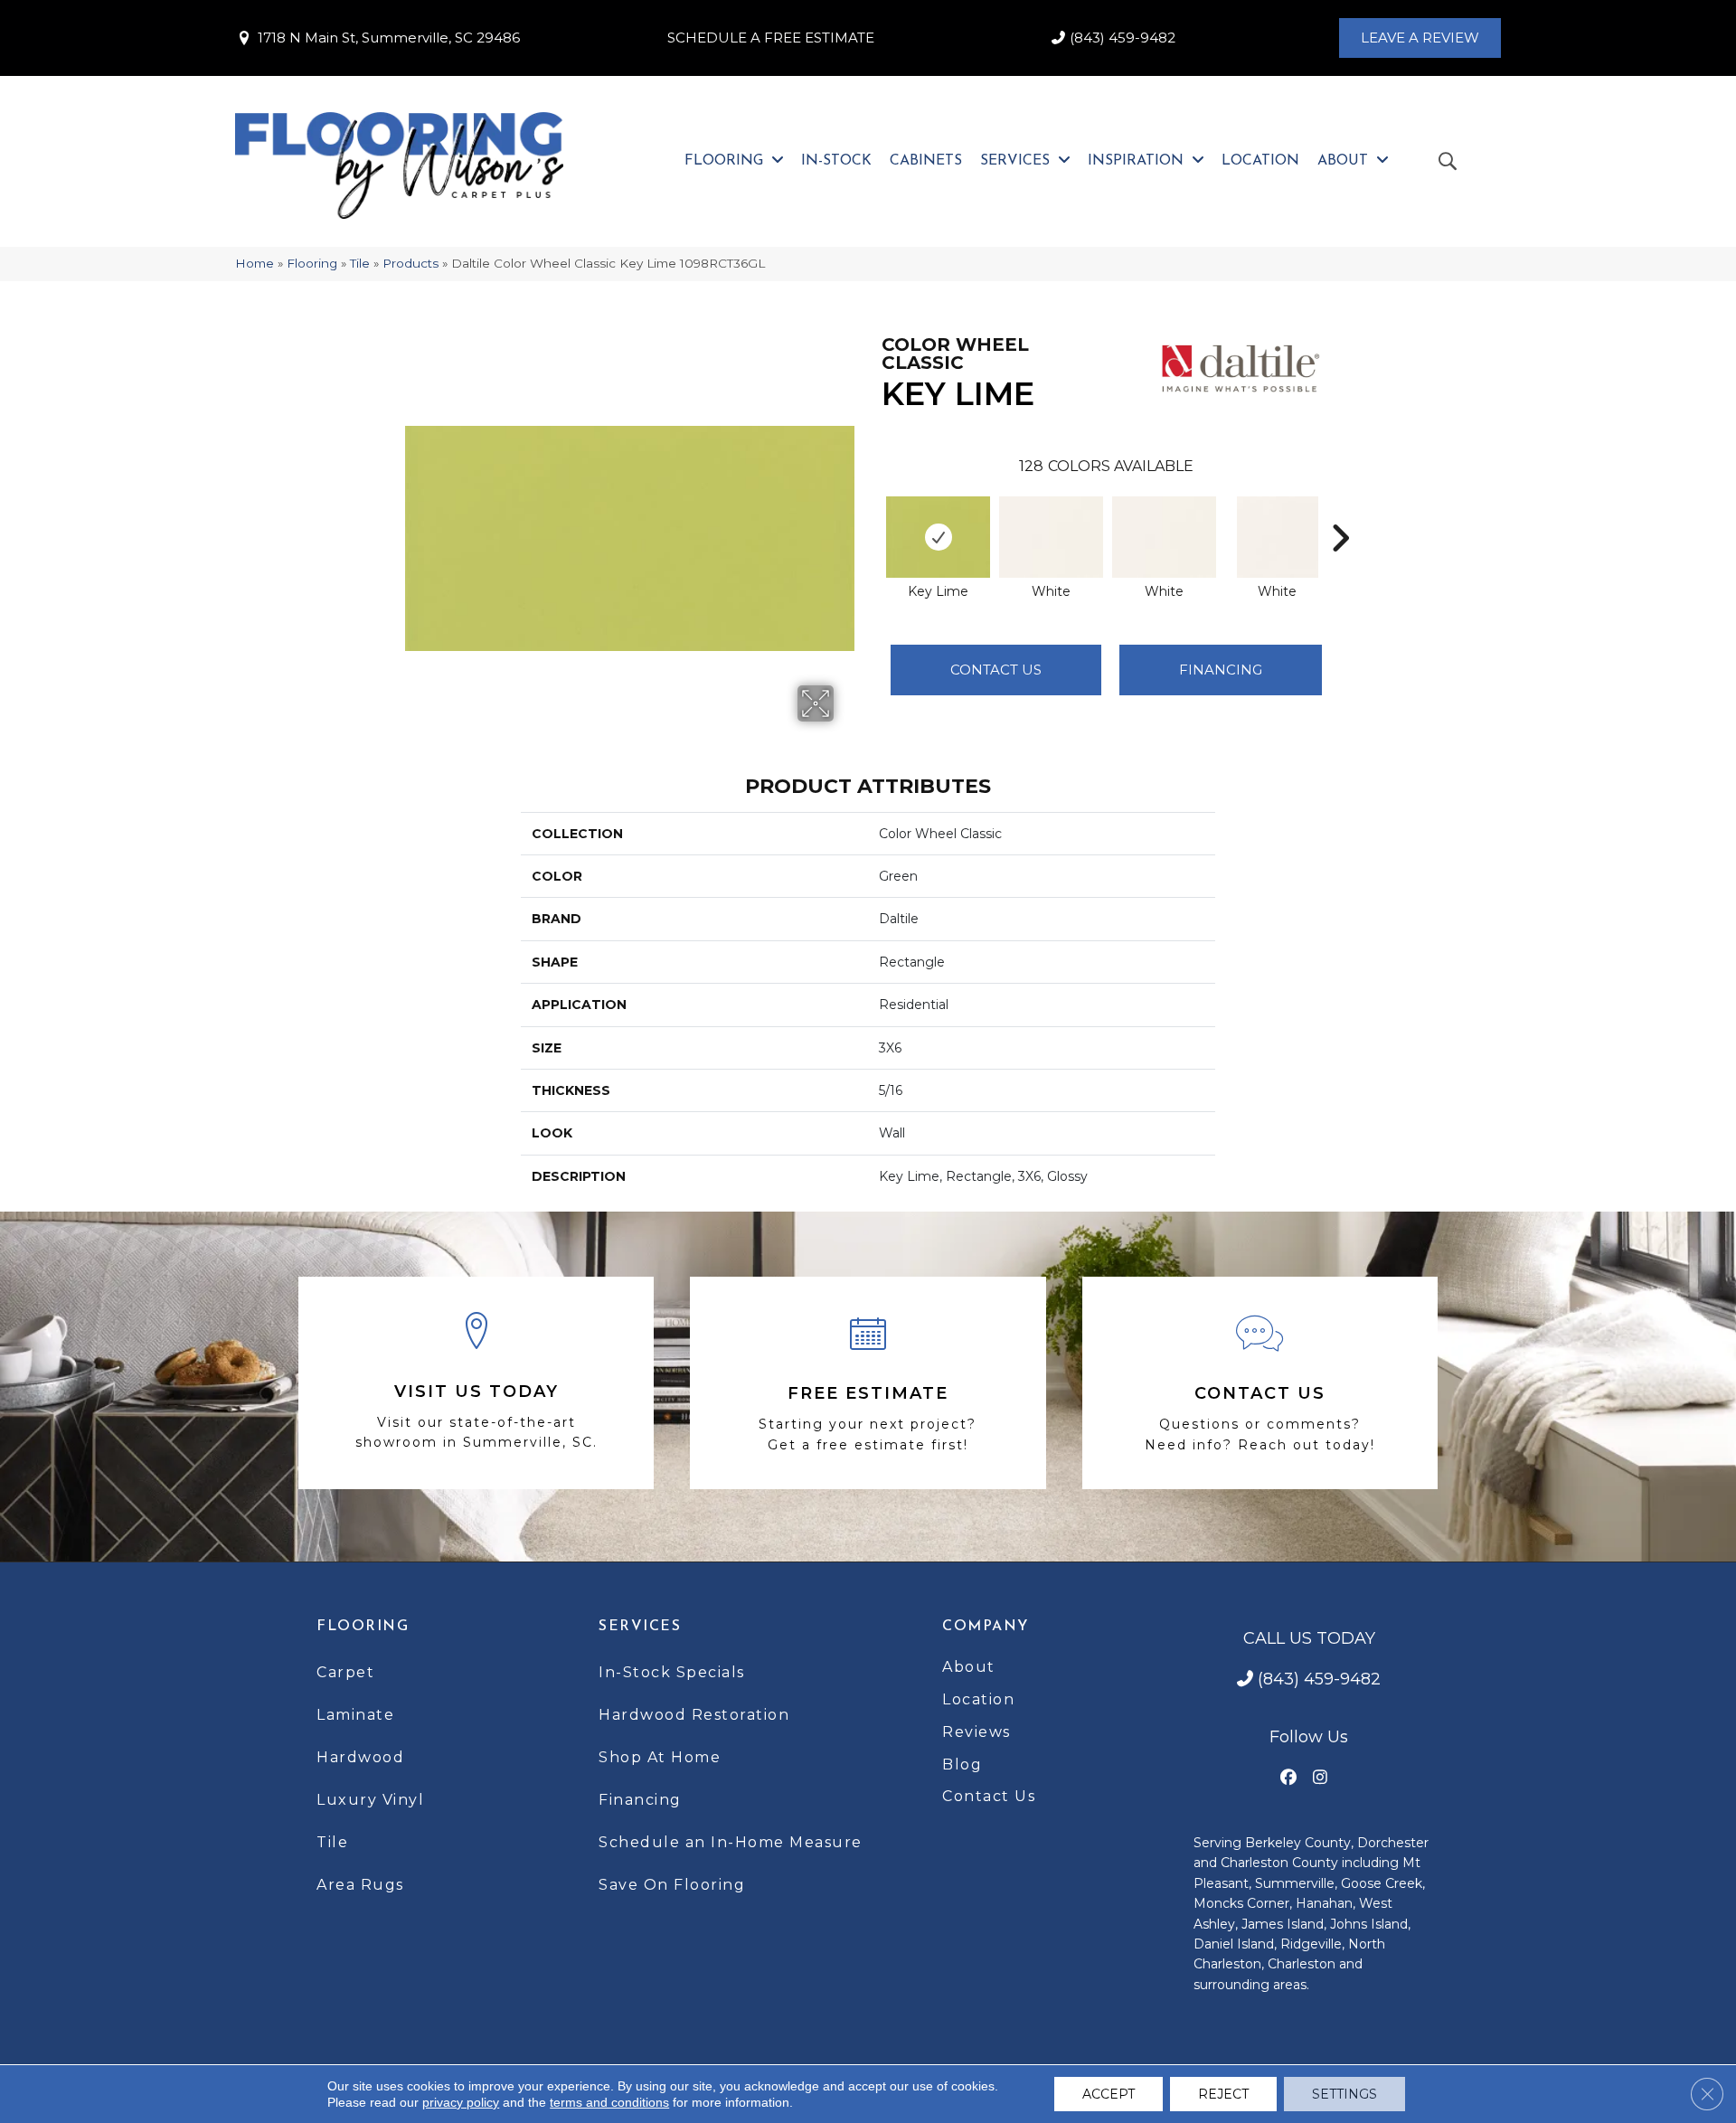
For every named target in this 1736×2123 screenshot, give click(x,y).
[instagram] (1321, 1778)
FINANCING (1221, 670)
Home (255, 263)
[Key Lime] (938, 537)
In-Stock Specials (672, 1672)
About (969, 1667)
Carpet (345, 1672)
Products (410, 263)
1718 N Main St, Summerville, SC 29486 (389, 38)
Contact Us (996, 670)
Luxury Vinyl (370, 1800)
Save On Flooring (672, 1885)
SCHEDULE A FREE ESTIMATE (771, 38)
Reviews (976, 1732)
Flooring (312, 263)
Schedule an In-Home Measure (731, 1842)
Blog (962, 1764)
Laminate (355, 1715)
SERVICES (640, 1627)
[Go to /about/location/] (476, 1383)
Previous (873, 511)
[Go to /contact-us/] (1260, 1383)
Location (978, 1699)
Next (1340, 511)
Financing (640, 1800)
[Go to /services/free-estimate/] (868, 1383)
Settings (1344, 2094)
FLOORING (363, 1627)
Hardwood (360, 1757)
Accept (1109, 2094)
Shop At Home (660, 1757)
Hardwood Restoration (694, 1715)
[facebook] (1289, 1778)
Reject (1223, 2094)
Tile (360, 263)
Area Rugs (360, 1885)
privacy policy (461, 2102)
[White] (1051, 537)
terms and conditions (609, 2102)
